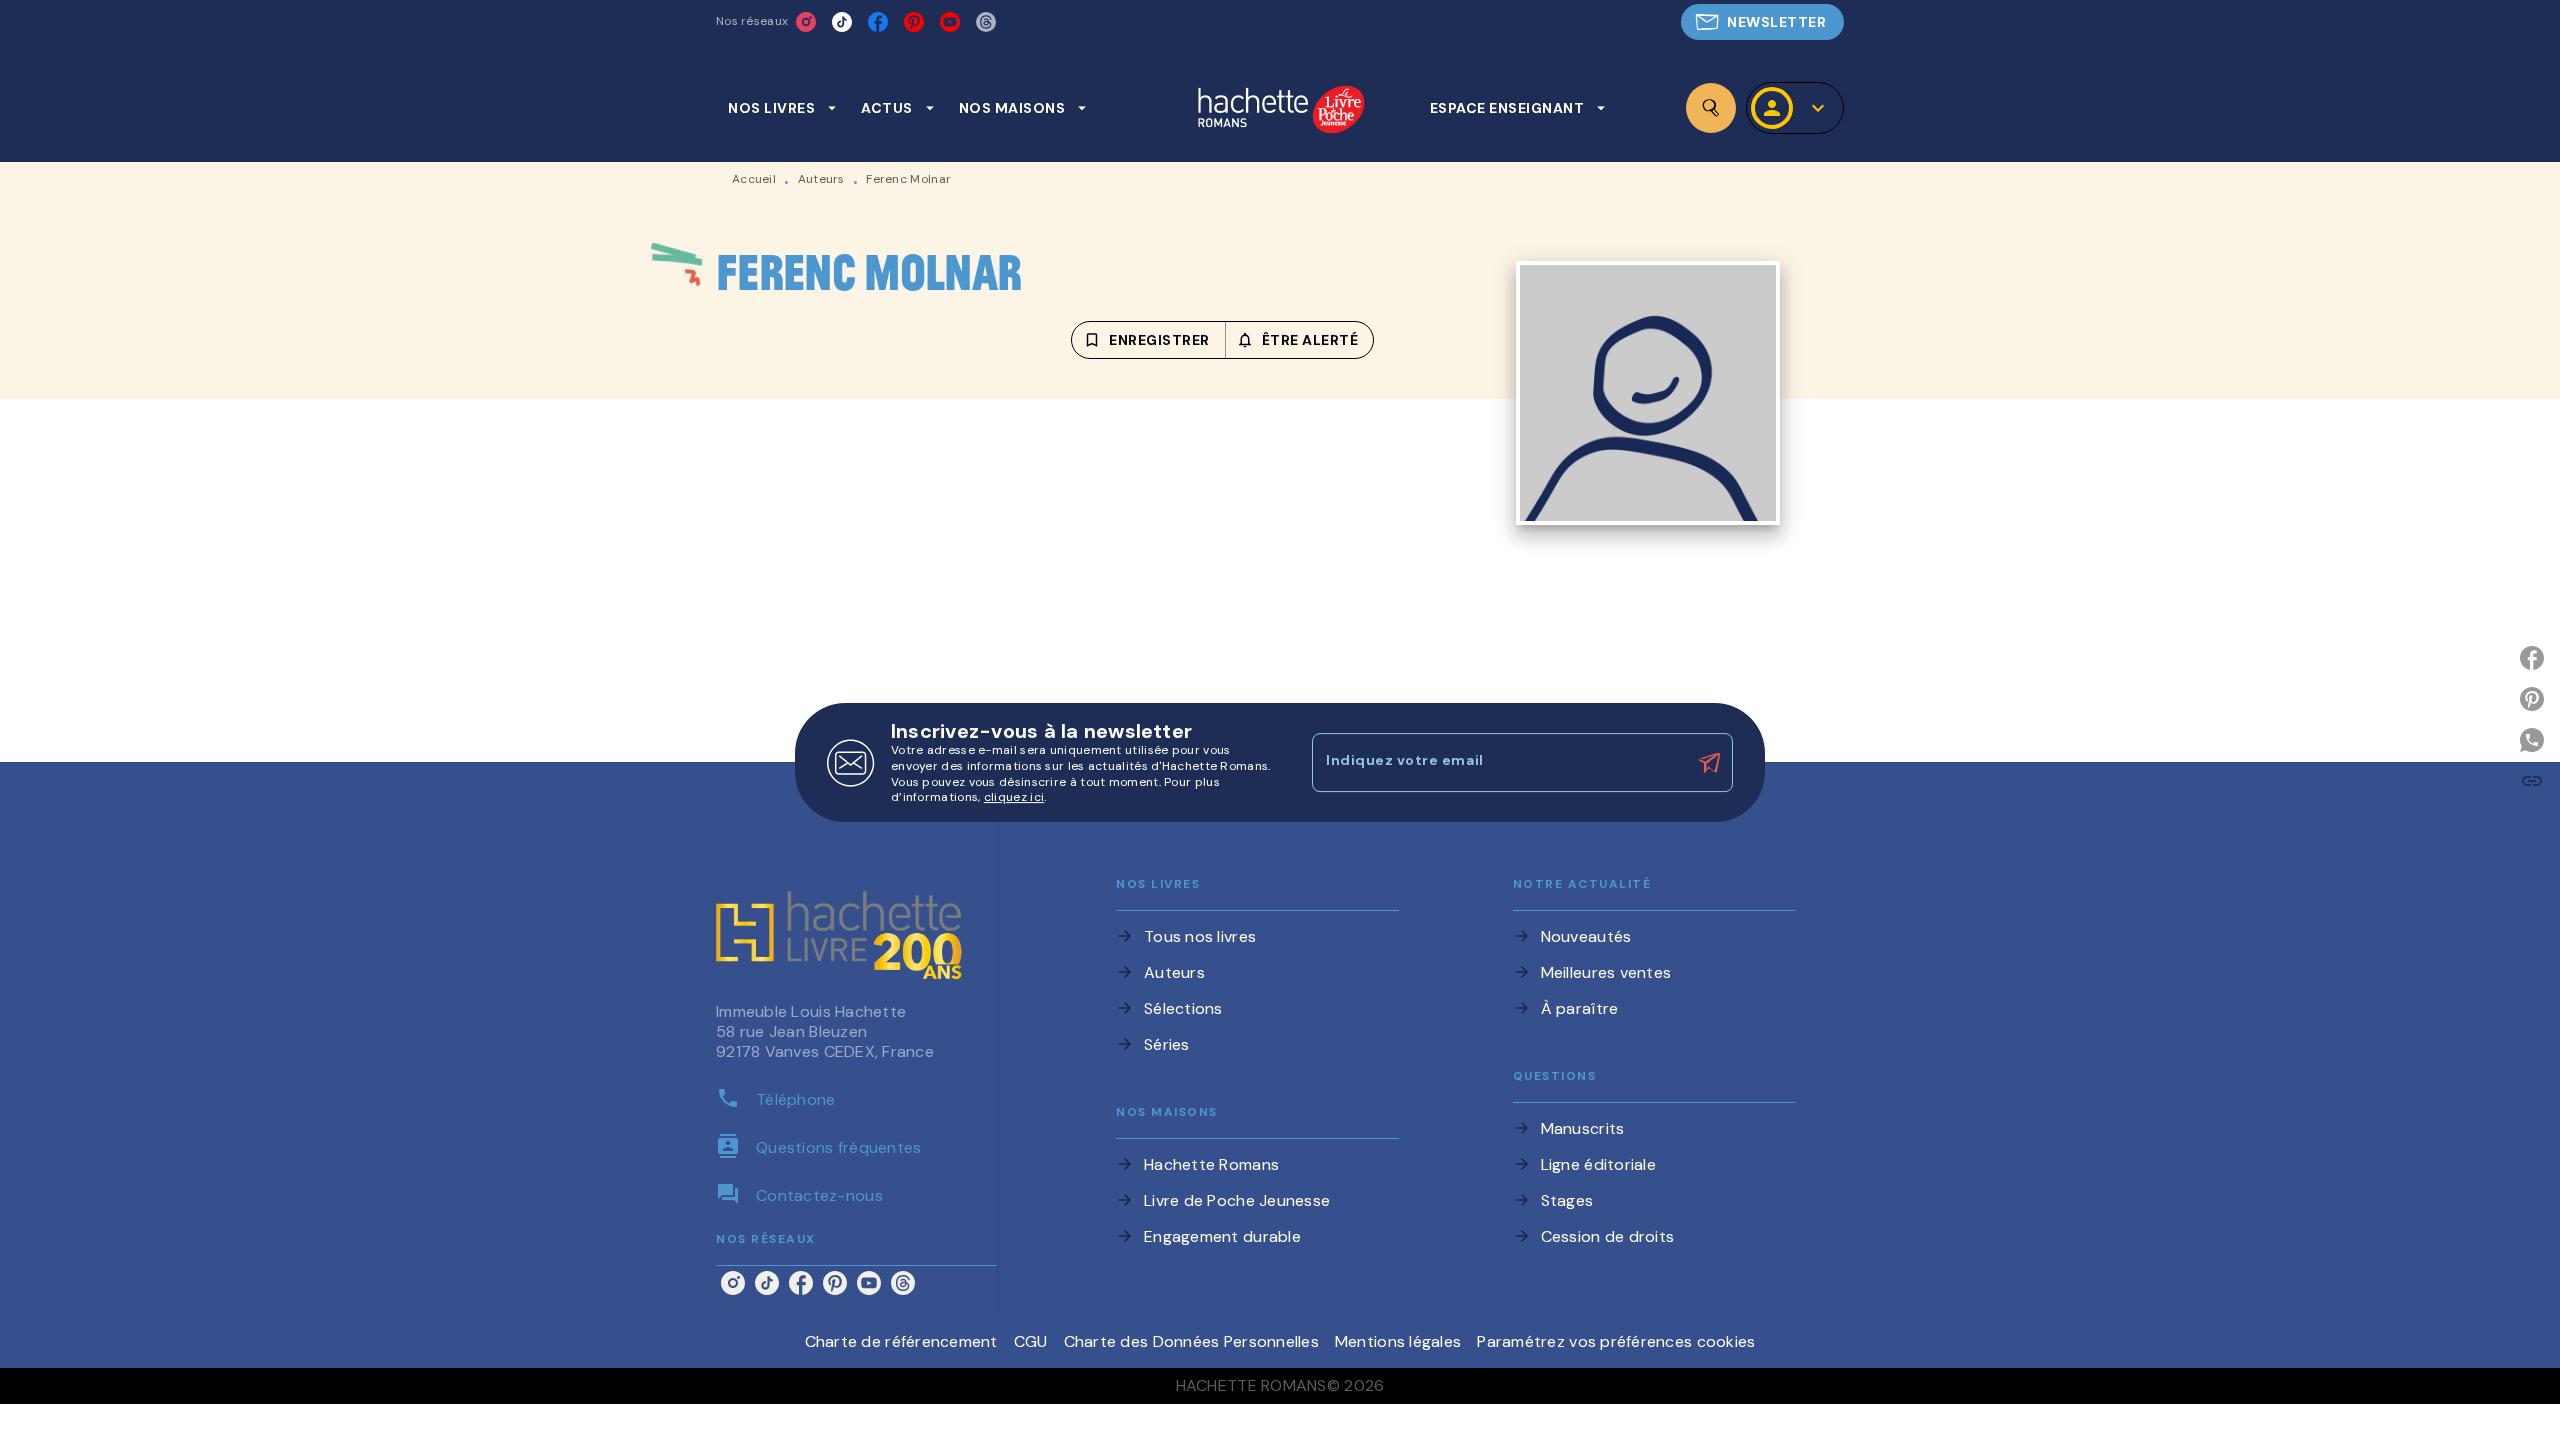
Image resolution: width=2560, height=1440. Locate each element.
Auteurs (821, 179)
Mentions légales (1398, 1341)
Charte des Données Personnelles (1191, 1341)
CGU (1031, 1341)
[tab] (782, 108)
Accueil (754, 179)
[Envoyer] (1709, 763)
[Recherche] (1711, 108)
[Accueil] (1281, 111)
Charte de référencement (901, 1341)
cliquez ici (1014, 798)
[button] (1762, 22)
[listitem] (806, 22)
